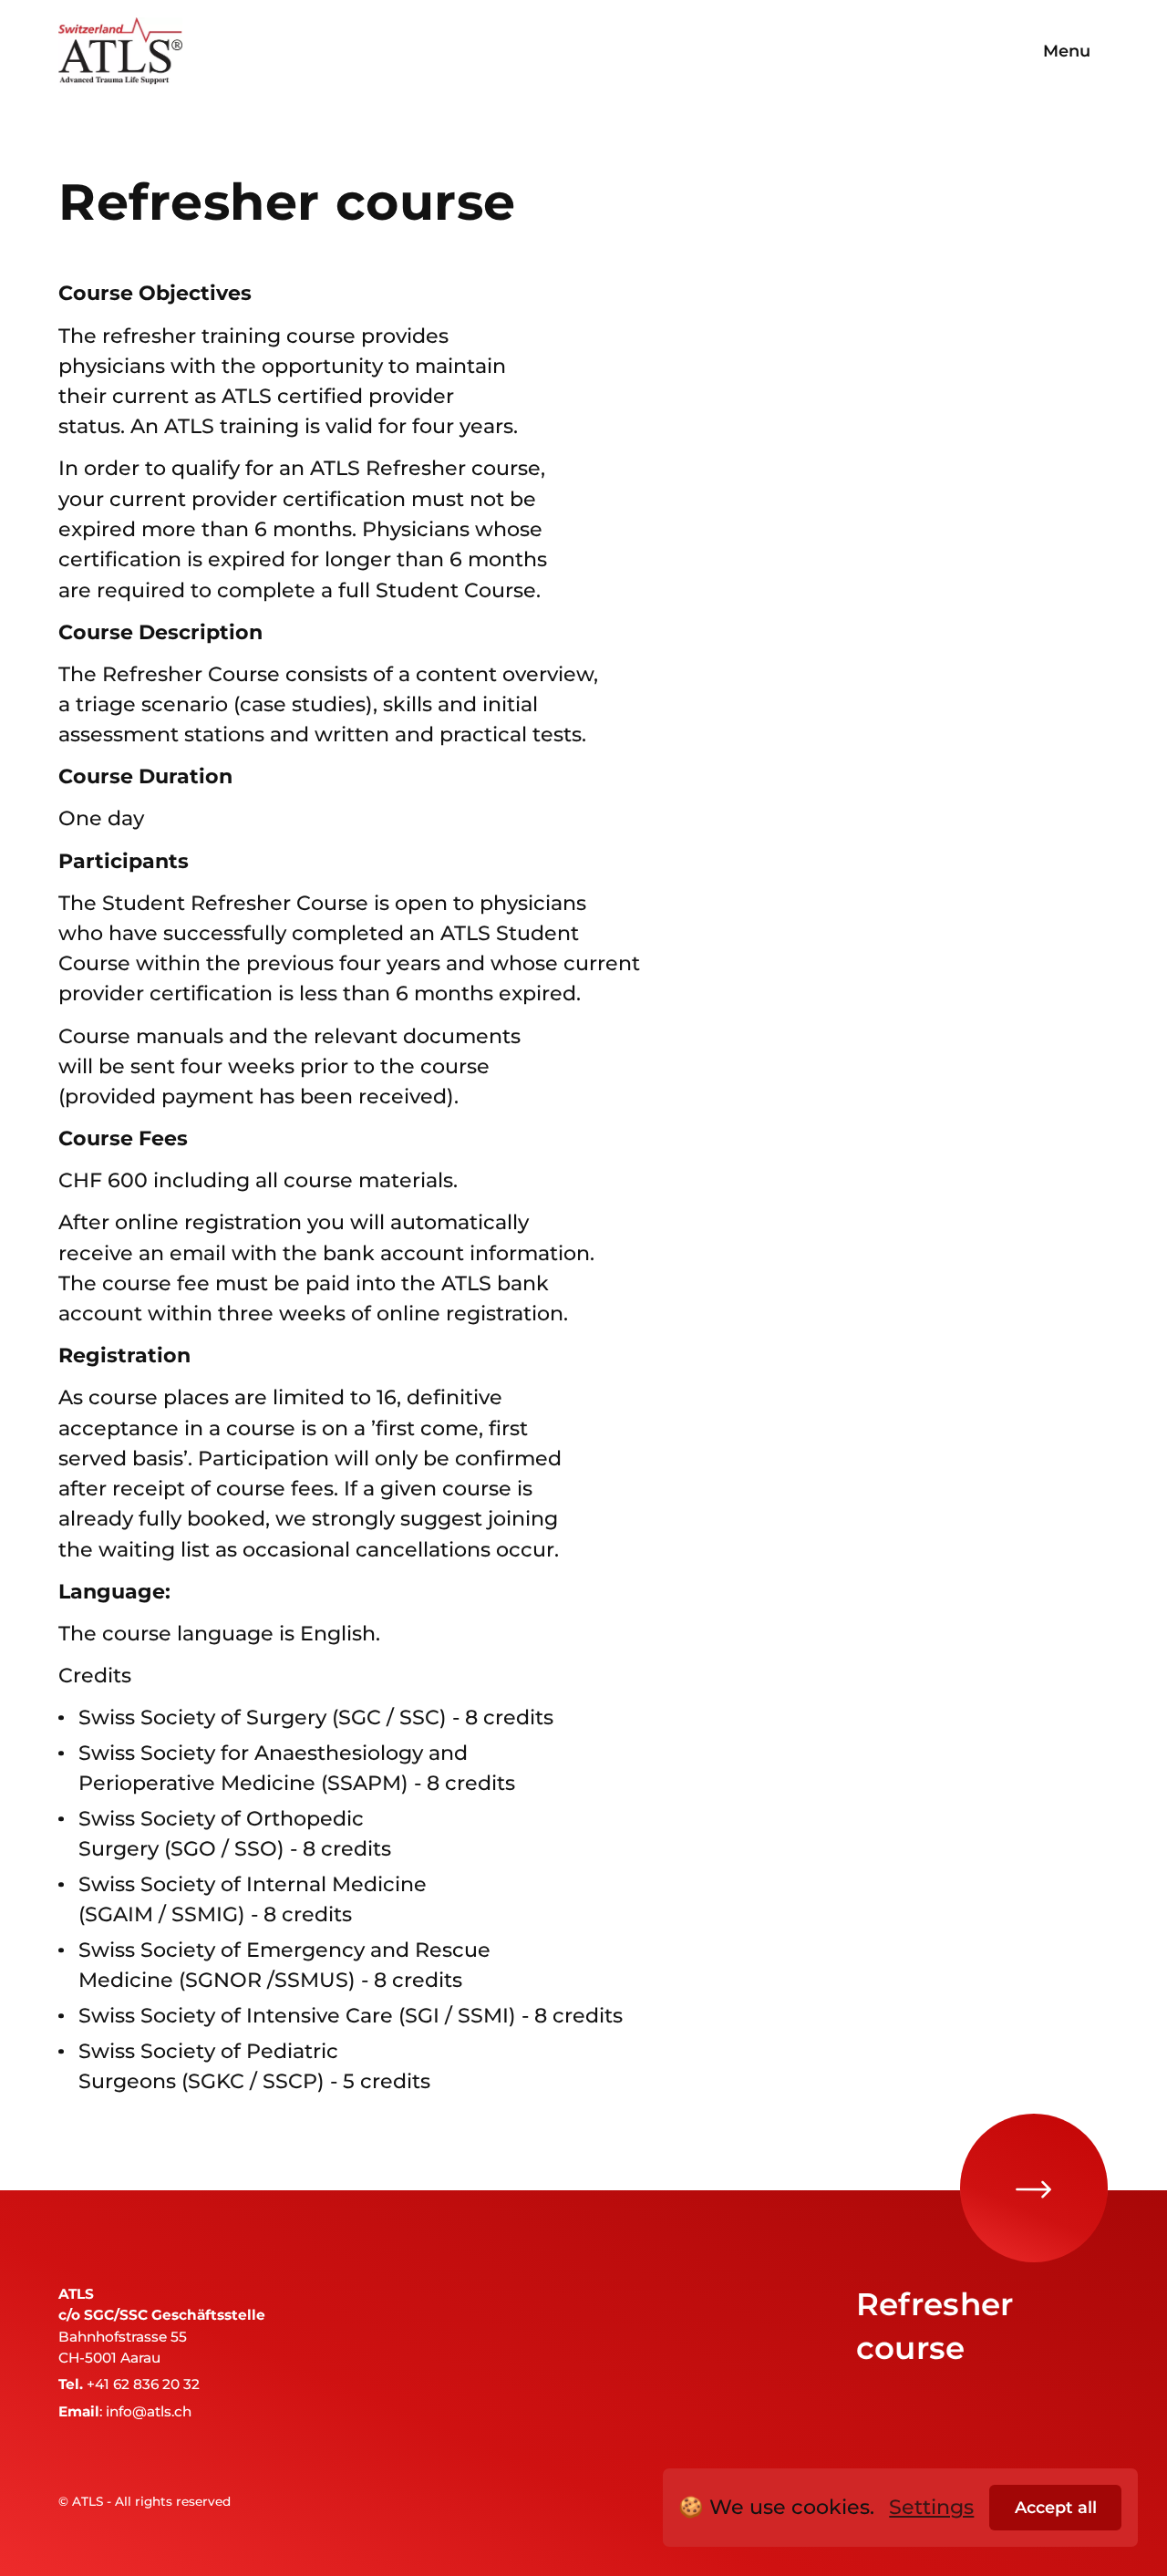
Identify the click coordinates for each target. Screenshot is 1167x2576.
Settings (931, 2507)
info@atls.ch (149, 2411)
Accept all (1056, 2507)
